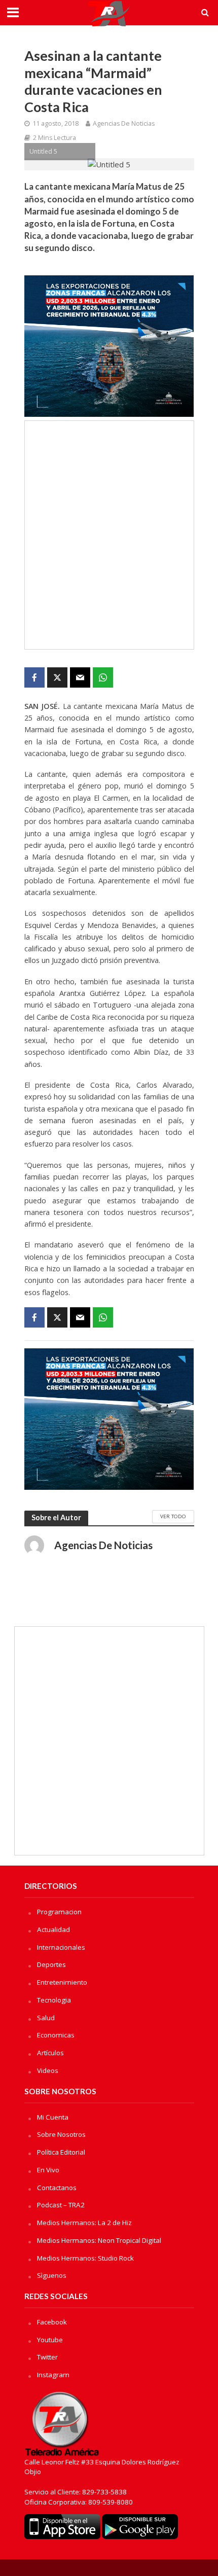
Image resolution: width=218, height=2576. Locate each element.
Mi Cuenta (53, 2117)
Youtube (50, 2340)
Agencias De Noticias (124, 123)
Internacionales (61, 1947)
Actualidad (53, 1929)
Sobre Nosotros (61, 2134)
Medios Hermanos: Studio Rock (85, 2258)
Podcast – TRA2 (61, 2205)
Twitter (47, 2357)
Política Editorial (61, 2152)
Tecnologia (54, 2000)
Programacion (59, 1912)
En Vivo (48, 2170)
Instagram (53, 2375)
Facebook (52, 2322)
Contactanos (57, 2188)
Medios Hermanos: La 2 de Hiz (84, 2223)
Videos (48, 2070)
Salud (46, 2018)
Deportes (51, 1964)
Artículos (50, 2053)
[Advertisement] (109, 535)
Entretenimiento (62, 1982)
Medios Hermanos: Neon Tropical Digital (99, 2240)
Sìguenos (52, 2275)
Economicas (56, 2035)
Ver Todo (173, 1516)
